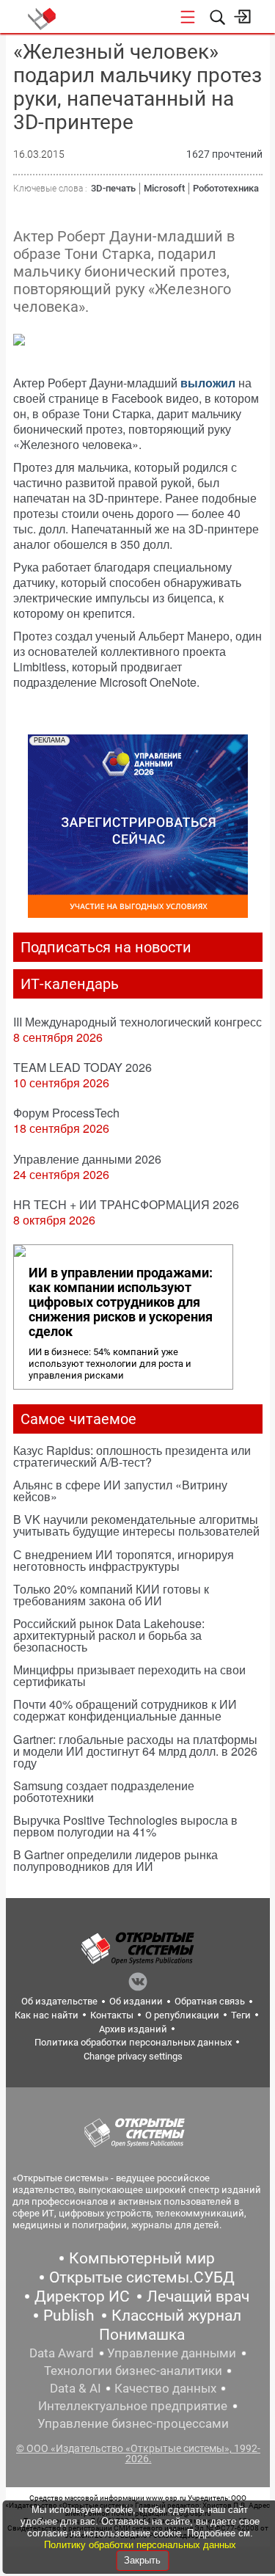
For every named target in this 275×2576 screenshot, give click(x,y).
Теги (241, 2015)
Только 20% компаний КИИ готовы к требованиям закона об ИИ (111, 1595)
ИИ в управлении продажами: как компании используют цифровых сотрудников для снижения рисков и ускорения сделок (121, 1302)
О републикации (182, 2015)
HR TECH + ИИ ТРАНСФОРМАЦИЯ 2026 (126, 1204)
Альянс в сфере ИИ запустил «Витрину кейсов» (120, 1490)
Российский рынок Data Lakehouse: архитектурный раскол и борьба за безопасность (109, 1635)
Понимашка (142, 2335)
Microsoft (164, 188)
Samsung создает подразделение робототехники (104, 1791)
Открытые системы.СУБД (142, 2277)
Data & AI (76, 2388)
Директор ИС (82, 2296)
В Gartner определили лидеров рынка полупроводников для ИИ (115, 1860)
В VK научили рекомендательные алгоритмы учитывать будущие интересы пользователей (136, 1525)
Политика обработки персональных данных (133, 2042)
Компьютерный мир (142, 2258)
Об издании (136, 2001)
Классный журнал (176, 2316)
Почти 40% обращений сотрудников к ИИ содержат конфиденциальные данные (125, 1710)
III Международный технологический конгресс (137, 1022)
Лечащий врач (198, 2296)
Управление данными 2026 (87, 1159)
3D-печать (113, 188)
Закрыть (142, 2560)
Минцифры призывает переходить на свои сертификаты (129, 1675)
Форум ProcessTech (66, 1113)
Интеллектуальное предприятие (133, 2406)
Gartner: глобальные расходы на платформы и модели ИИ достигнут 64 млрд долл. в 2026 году (135, 1751)
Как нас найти (47, 2015)
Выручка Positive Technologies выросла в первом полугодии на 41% (125, 1826)
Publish (69, 2316)
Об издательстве (59, 2001)
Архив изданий (133, 2029)
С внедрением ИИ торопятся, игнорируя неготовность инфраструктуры (124, 1560)
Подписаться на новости (106, 947)
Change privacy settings (133, 2056)
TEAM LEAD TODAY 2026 (82, 1067)
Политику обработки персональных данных (140, 2545)
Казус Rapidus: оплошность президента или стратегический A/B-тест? (132, 1456)
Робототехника (226, 188)
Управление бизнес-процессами (133, 2423)
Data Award (62, 2353)
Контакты (112, 2015)
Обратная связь (210, 2001)
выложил (208, 383)
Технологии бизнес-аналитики (133, 2371)
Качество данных (165, 2388)
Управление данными (172, 2353)
